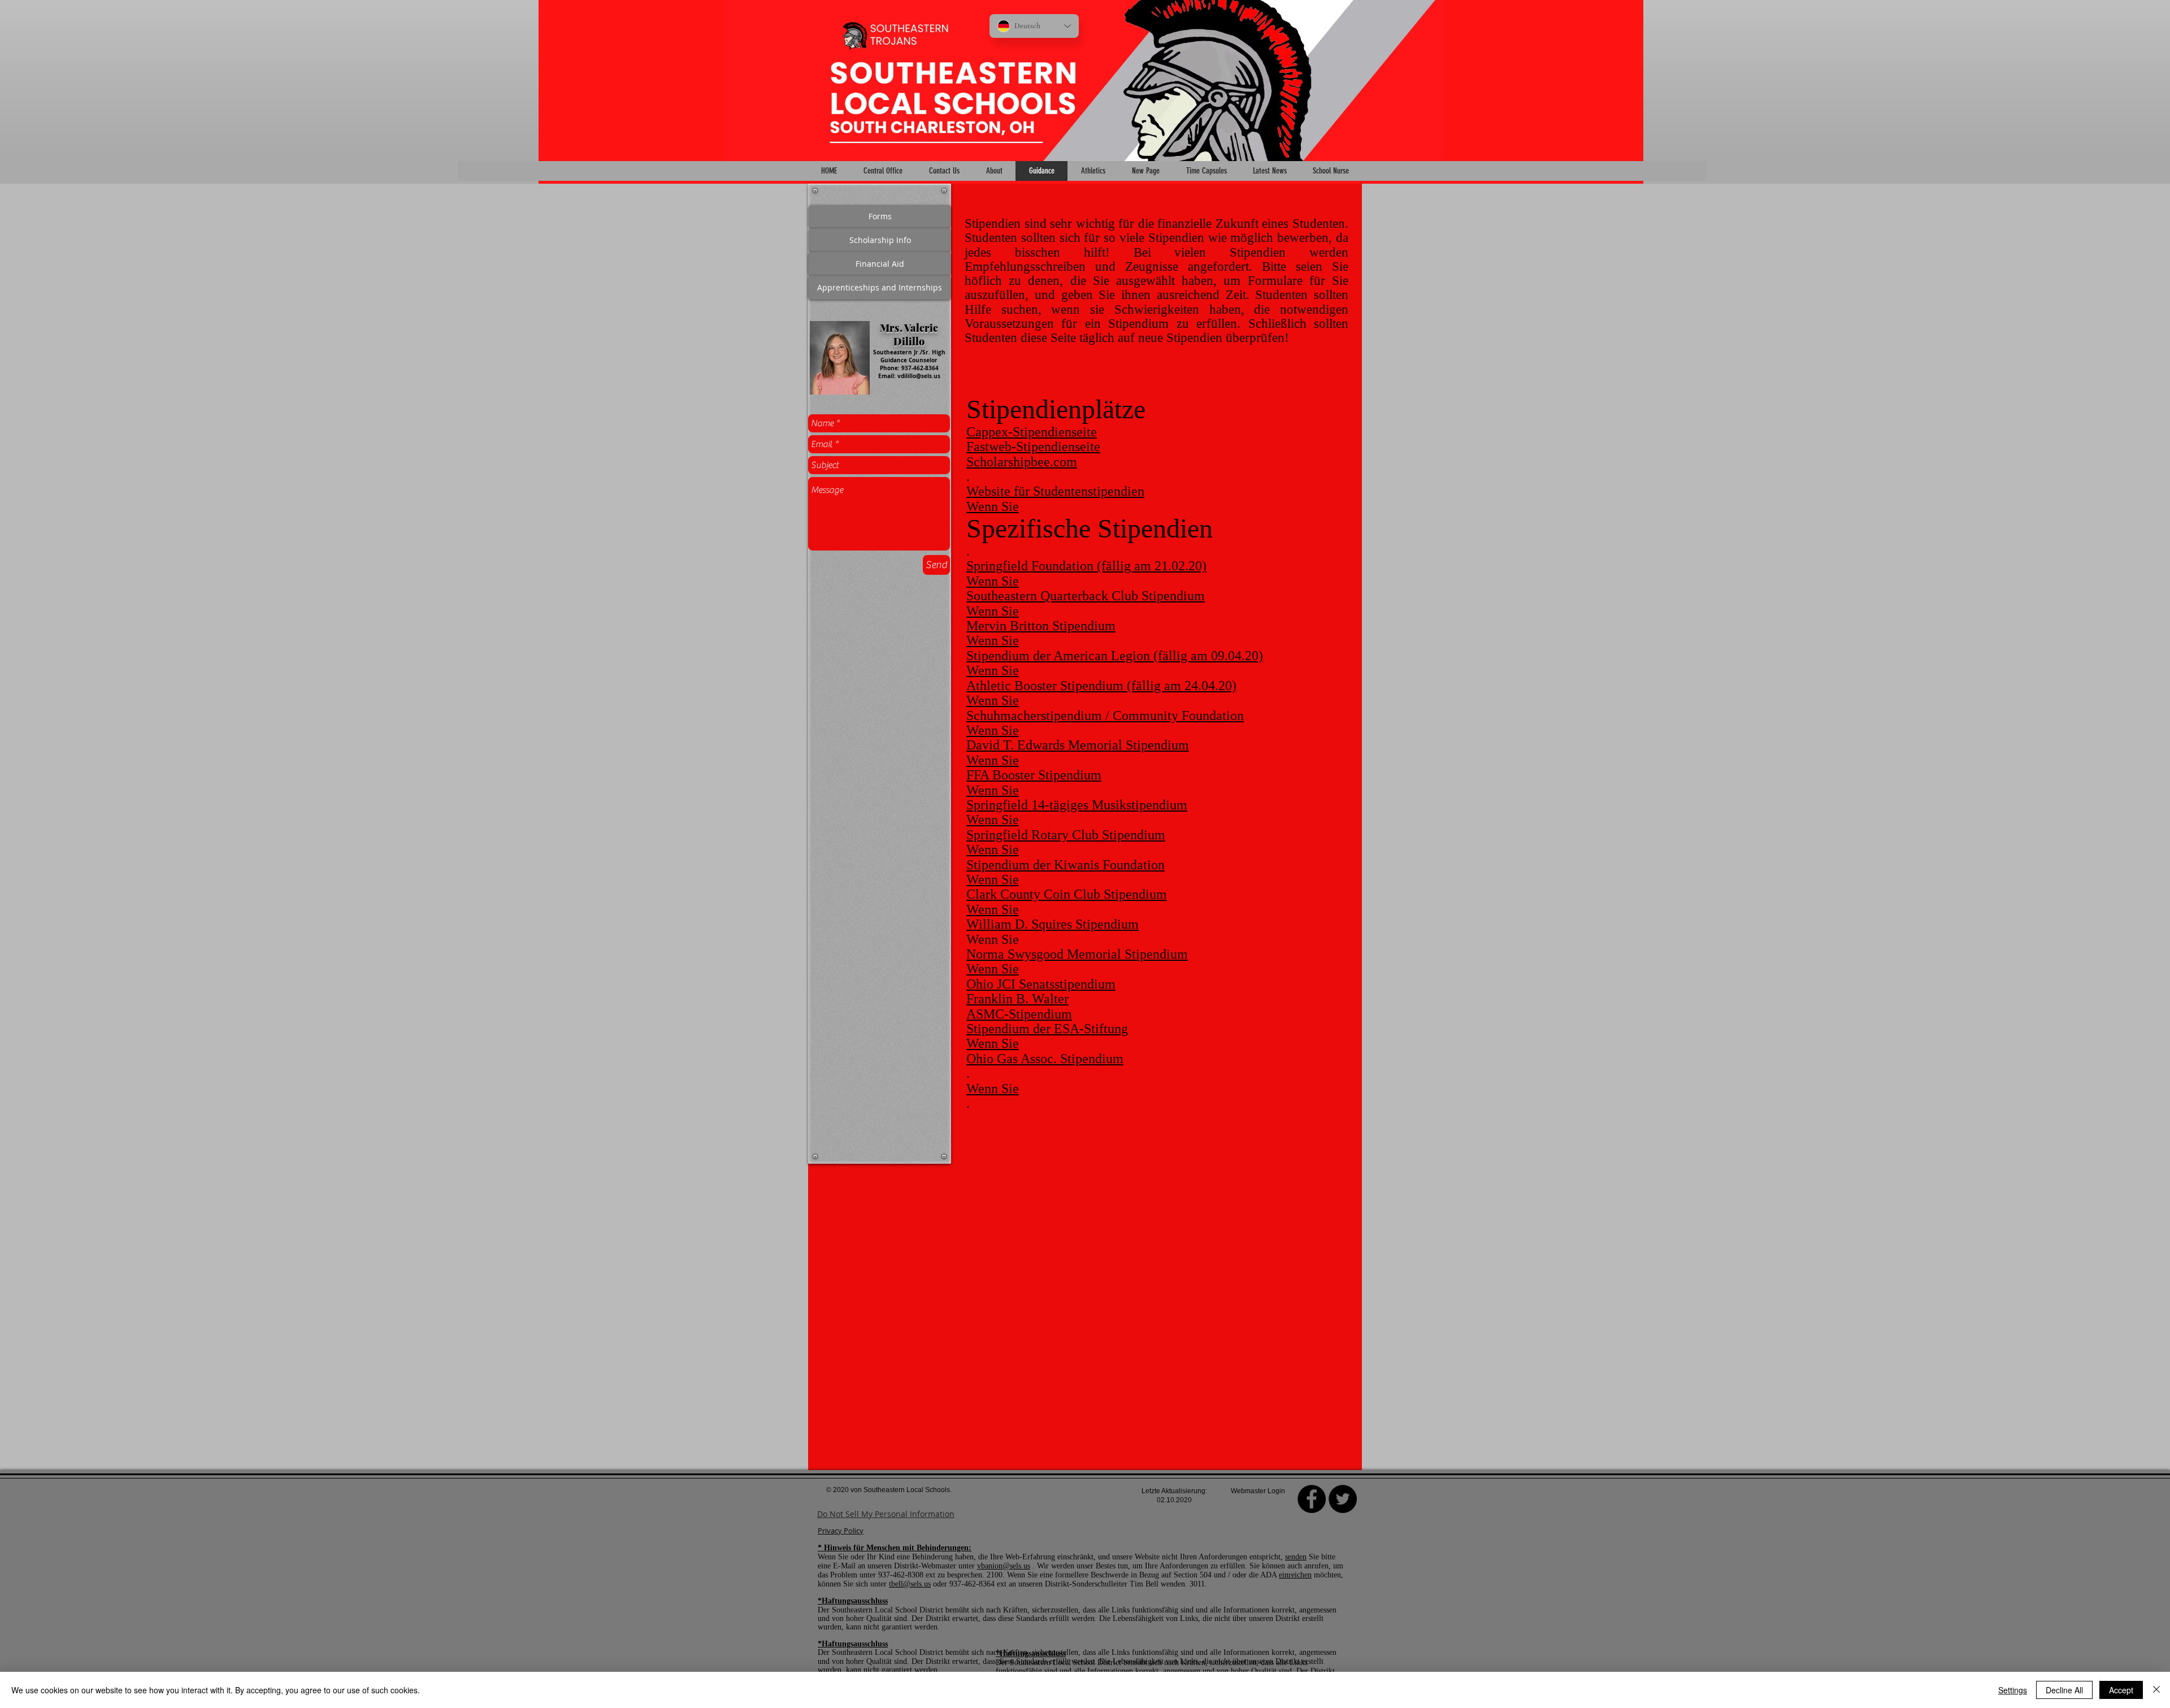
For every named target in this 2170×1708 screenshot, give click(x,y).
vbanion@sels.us (1004, 1566)
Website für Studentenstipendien (1055, 491)
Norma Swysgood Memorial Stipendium (1077, 954)
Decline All (2064, 1690)
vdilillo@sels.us (919, 376)
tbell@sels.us (910, 1584)
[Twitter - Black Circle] (1343, 1499)
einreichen (1295, 1575)
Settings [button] (2013, 1690)
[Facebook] (1312, 1499)
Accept (2121, 1690)
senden (1296, 1557)
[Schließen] (2156, 1690)
